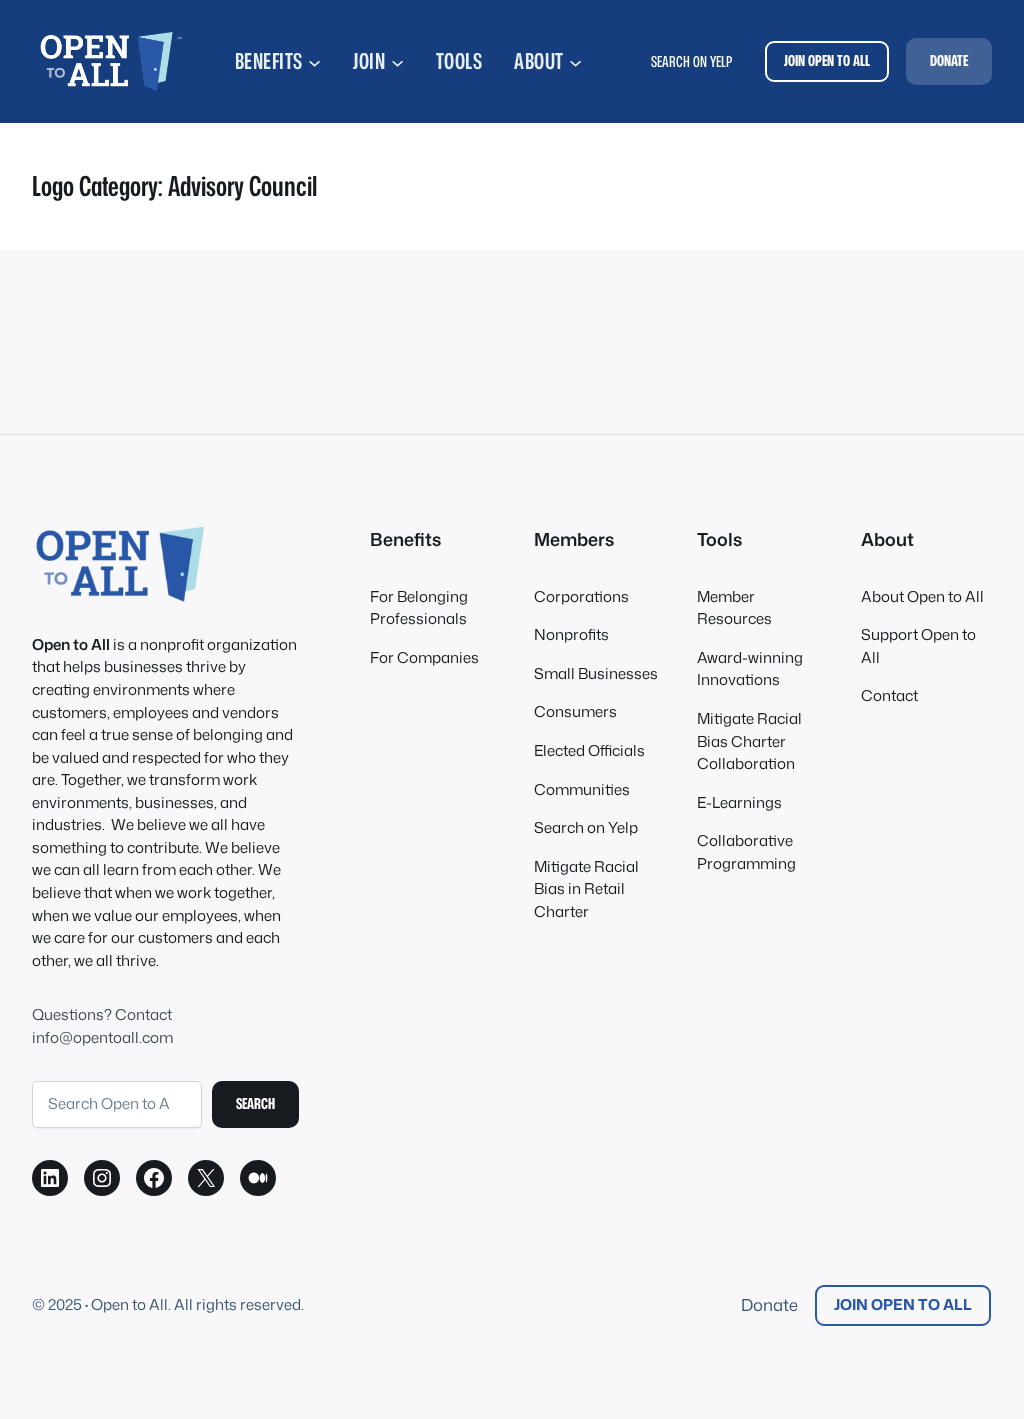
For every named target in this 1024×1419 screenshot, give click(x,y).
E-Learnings (739, 802)
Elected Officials (589, 750)
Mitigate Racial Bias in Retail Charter (586, 889)
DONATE (949, 60)
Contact (889, 695)
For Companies (424, 657)
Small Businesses (596, 673)
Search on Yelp (586, 827)
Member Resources (734, 608)
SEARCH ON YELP (691, 61)
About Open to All (922, 596)
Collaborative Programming (746, 852)
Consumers (575, 711)
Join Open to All (903, 1304)
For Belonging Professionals (419, 608)
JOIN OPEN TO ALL (827, 60)
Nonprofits (571, 634)
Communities (582, 789)
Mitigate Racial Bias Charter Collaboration (749, 741)
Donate (769, 1304)
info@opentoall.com (102, 1037)
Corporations (581, 596)
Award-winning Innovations (750, 669)
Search (255, 1103)
